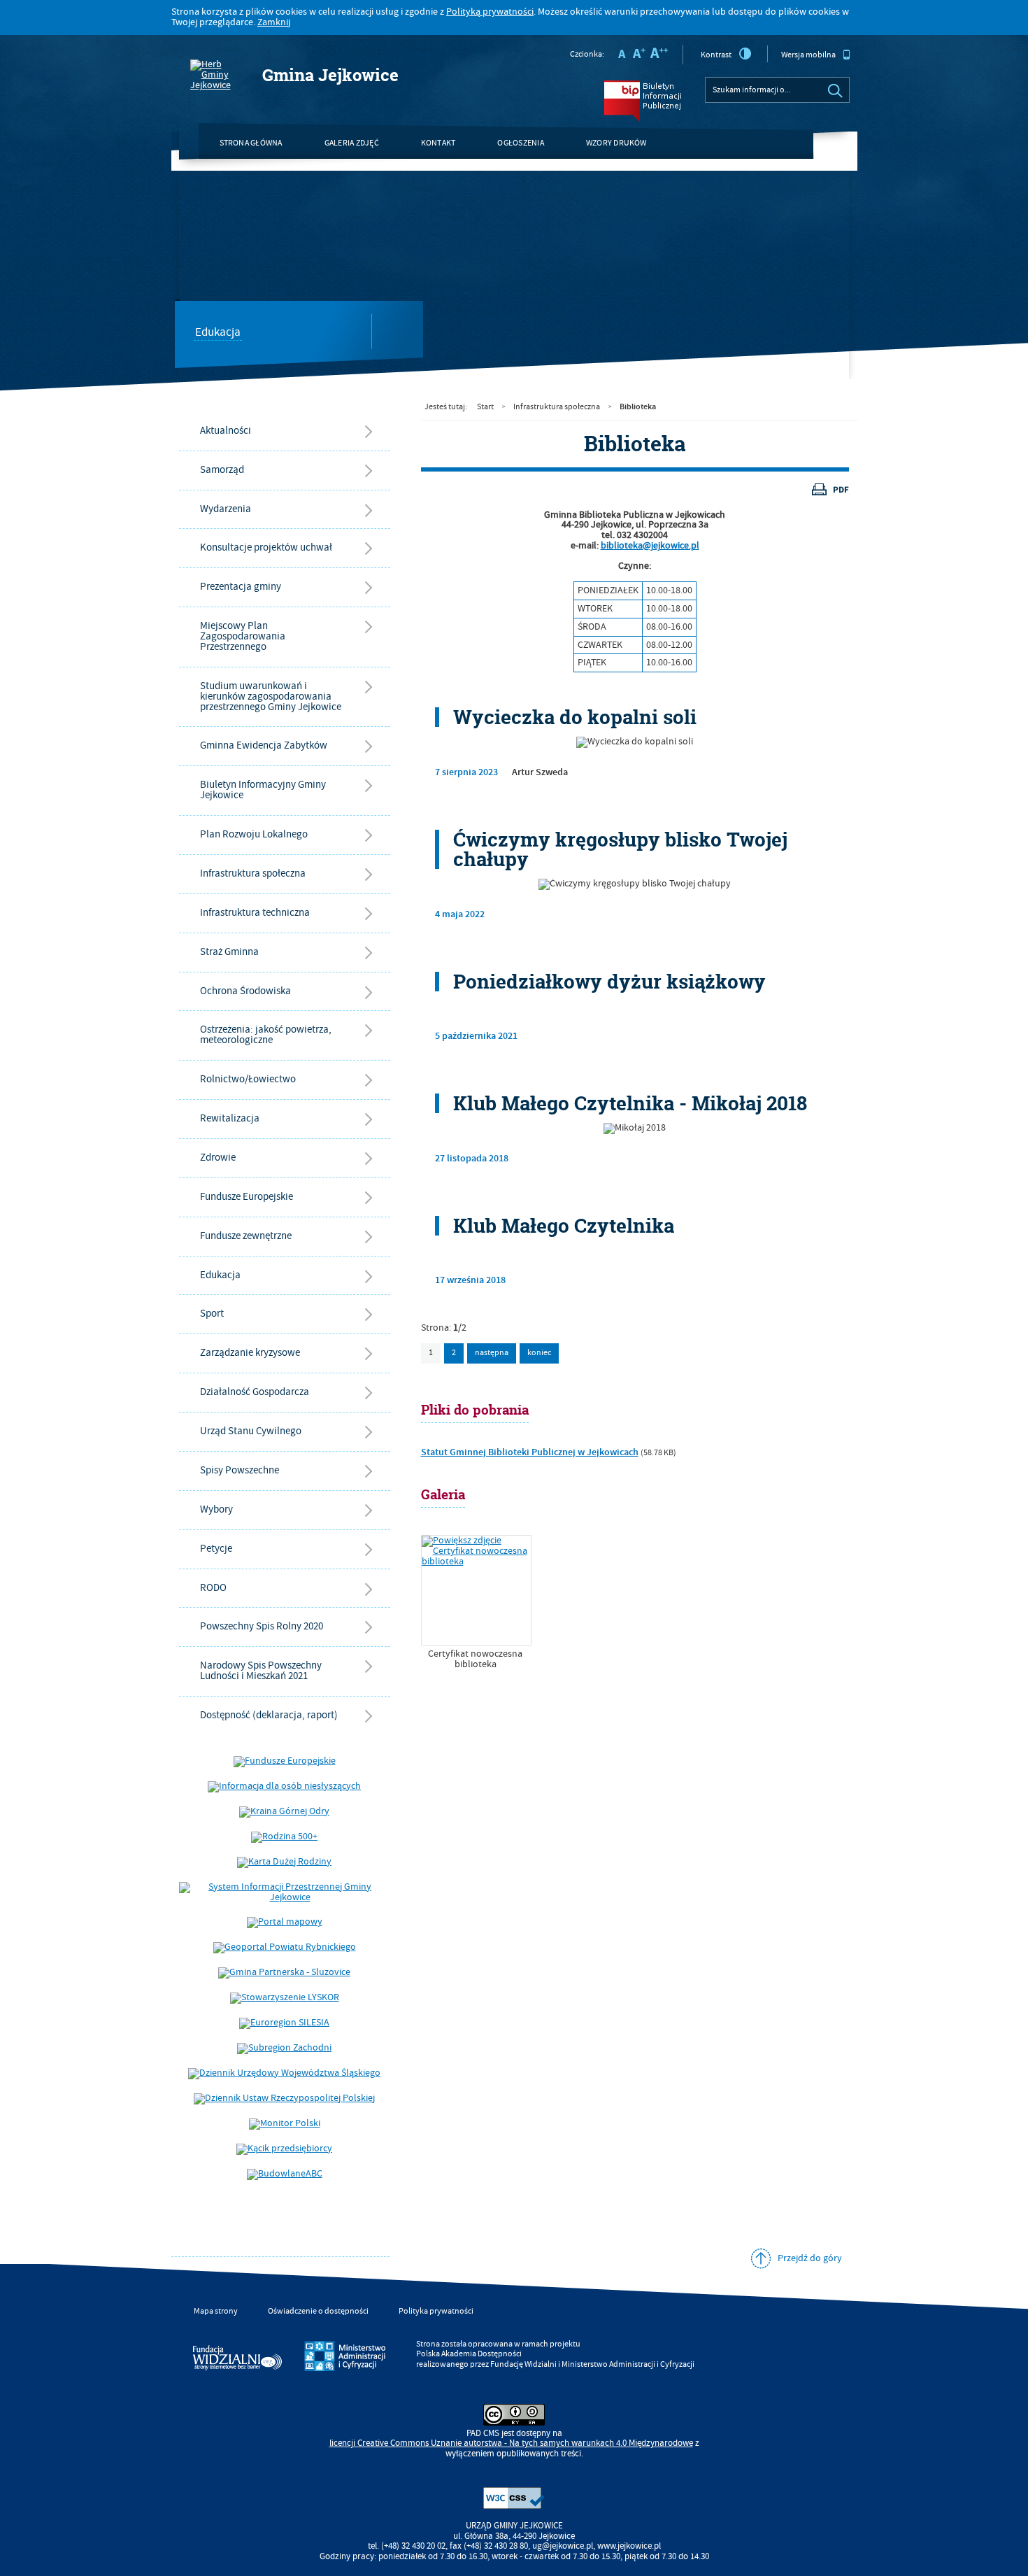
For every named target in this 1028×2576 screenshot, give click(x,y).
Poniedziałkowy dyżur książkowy (609, 982)
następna (492, 1353)
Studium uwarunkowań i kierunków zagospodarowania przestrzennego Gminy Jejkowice (271, 696)
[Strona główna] (217, 75)
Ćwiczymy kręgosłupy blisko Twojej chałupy (620, 849)
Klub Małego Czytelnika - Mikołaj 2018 (630, 1103)
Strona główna (251, 143)
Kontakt (438, 143)
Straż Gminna (229, 952)
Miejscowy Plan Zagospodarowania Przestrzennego (243, 636)
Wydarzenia (226, 509)
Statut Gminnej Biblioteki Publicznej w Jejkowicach (530, 1452)
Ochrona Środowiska (245, 991)
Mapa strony (216, 2311)
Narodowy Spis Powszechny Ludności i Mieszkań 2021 (261, 1671)
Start (485, 407)
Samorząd (222, 470)
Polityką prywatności (490, 12)
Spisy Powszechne (240, 1470)
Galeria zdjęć (352, 143)
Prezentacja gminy (241, 587)
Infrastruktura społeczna (253, 873)
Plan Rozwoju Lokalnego (254, 834)
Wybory (216, 1509)
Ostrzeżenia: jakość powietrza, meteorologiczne (266, 1035)
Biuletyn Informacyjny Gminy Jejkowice (263, 790)
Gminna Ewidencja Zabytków (264, 745)
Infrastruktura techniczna (255, 913)
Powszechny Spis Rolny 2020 (262, 1626)
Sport (212, 1314)
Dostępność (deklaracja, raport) (269, 1715)
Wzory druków (616, 143)
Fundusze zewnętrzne (246, 1236)
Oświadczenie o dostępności (318, 2311)
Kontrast (716, 55)
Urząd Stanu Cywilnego (251, 1431)
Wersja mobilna (808, 55)
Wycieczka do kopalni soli (575, 717)
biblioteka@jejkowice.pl (650, 546)
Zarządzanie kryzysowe (250, 1353)
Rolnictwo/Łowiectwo (248, 1079)
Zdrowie (218, 1158)
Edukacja (218, 333)
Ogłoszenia (520, 143)
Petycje (216, 1549)
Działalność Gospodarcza (255, 1392)
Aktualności (226, 431)
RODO (213, 1588)
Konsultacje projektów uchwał (266, 547)
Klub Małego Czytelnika (564, 1226)
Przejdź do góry (810, 2258)
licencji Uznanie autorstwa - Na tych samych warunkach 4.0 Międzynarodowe (511, 2443)
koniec (535, 1351)
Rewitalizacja (230, 1118)
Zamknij (274, 22)
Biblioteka (638, 406)
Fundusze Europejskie (247, 1197)
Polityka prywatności (436, 2311)
